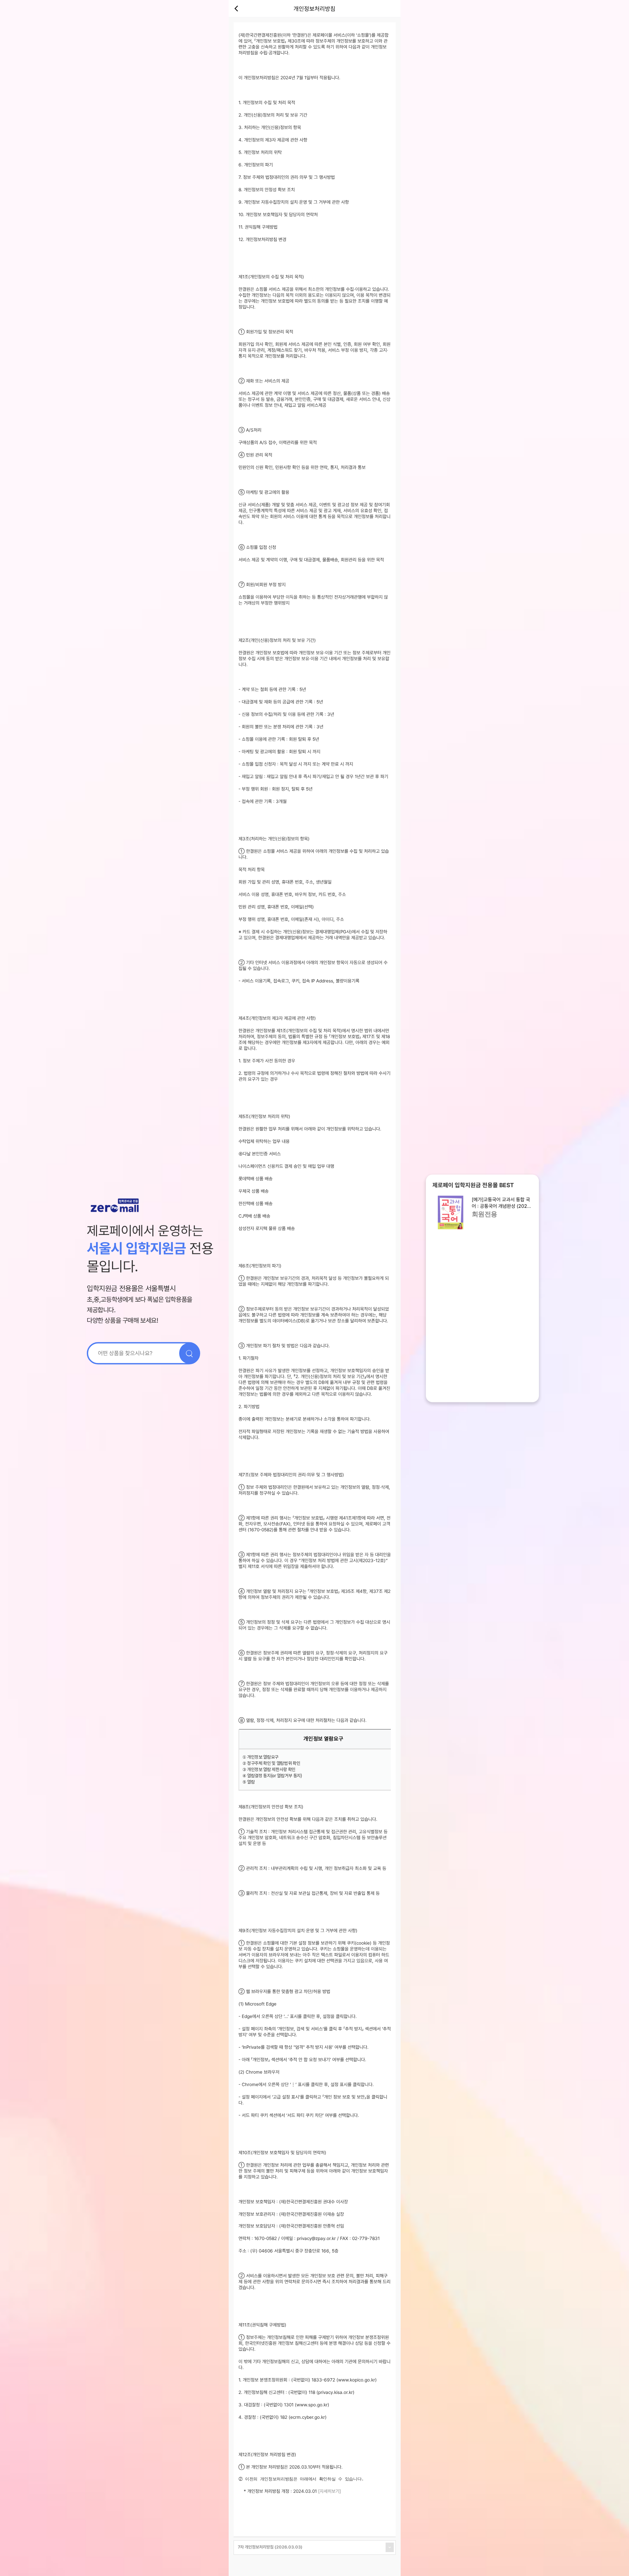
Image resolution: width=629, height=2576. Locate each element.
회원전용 (485, 1214)
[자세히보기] (330, 2491)
